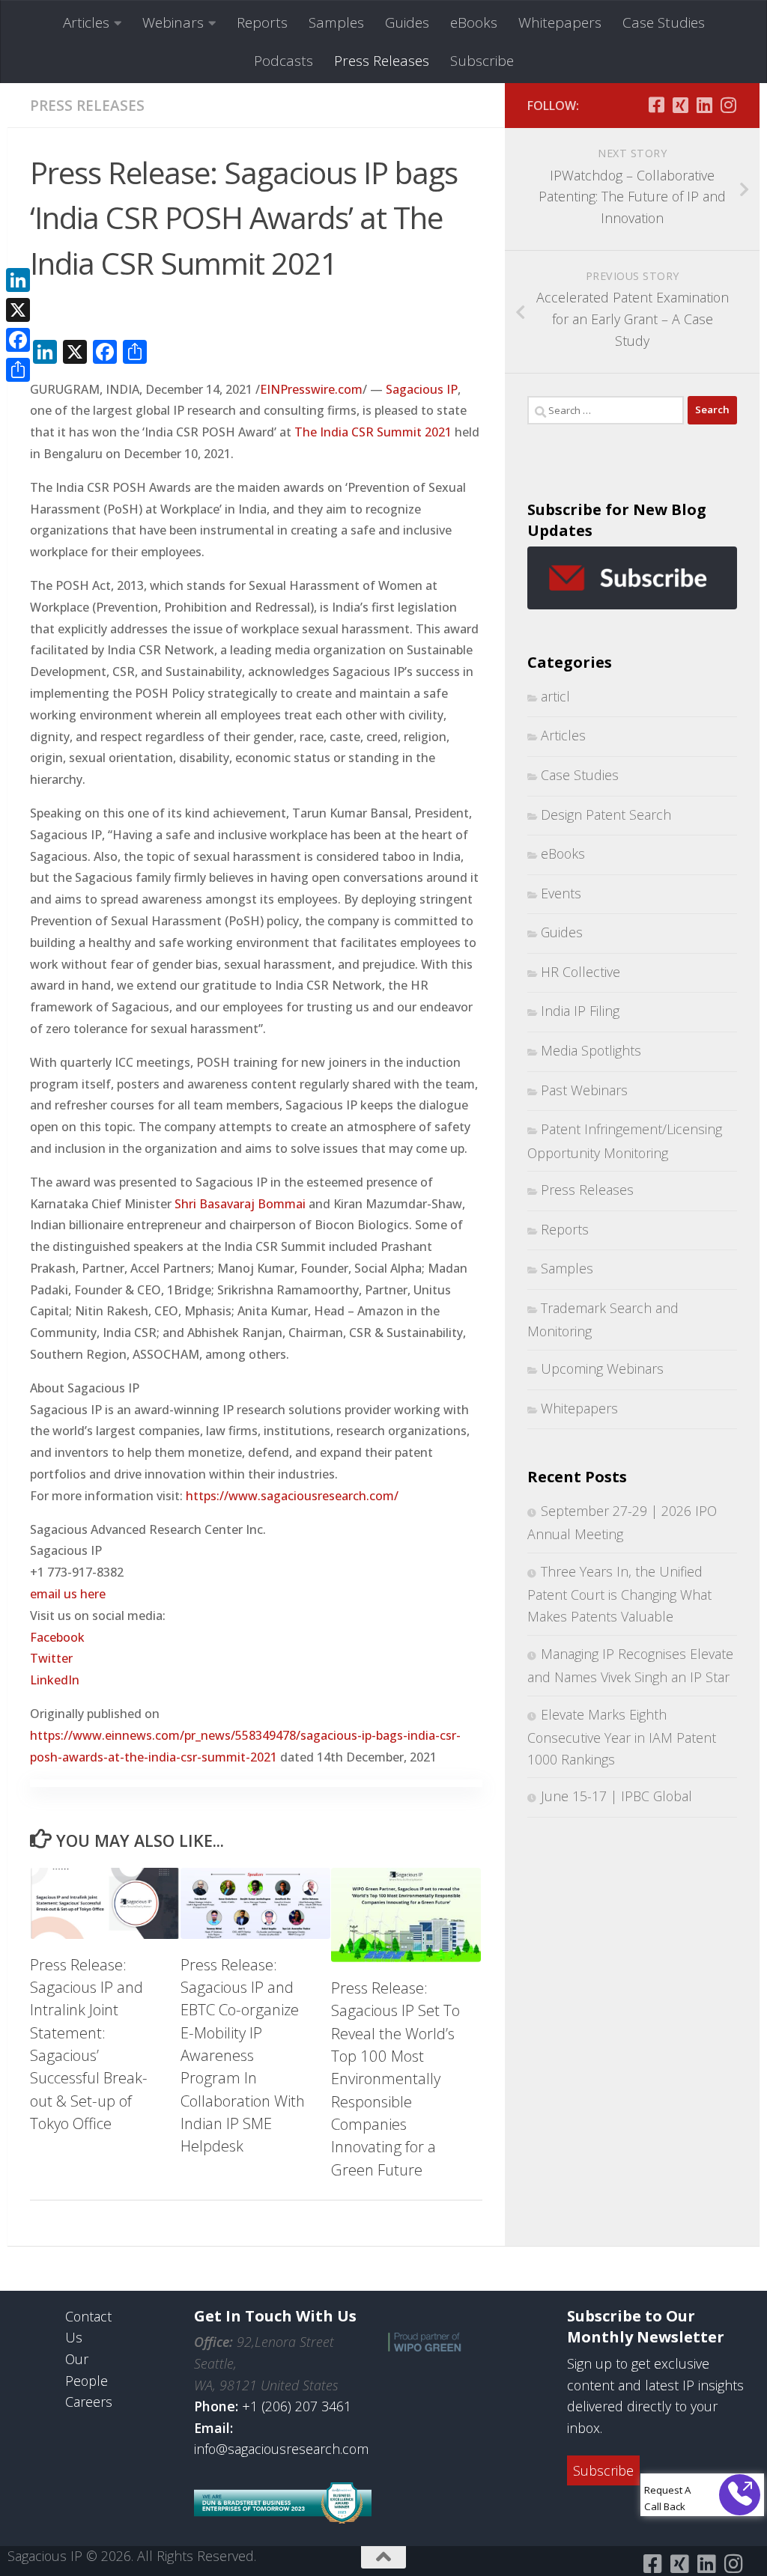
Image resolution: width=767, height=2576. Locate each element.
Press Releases (382, 61)
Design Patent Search (606, 814)
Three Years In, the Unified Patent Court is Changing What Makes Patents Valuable (619, 1594)
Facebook (57, 1637)
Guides (407, 22)
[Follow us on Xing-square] (680, 105)
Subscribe (482, 61)
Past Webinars (584, 1090)
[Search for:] (606, 410)
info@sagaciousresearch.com (281, 2449)
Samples (336, 22)
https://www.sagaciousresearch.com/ (292, 1496)
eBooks (474, 22)
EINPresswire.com (311, 389)
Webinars (173, 22)
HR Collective (580, 972)
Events (561, 893)
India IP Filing (580, 1011)
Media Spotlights (591, 1050)
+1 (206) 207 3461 (297, 2406)
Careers (89, 2402)
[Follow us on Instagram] (728, 105)
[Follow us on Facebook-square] (656, 105)
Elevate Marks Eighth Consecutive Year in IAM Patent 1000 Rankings (622, 1737)
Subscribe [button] (603, 2470)
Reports (262, 22)
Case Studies (664, 22)
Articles (86, 22)
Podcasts (284, 61)
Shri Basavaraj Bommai (240, 1204)
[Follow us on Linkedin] (704, 105)
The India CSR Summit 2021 (373, 432)
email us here (68, 1594)
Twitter (51, 1658)
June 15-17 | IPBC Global (616, 1796)
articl (555, 696)
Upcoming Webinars (602, 1368)
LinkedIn (55, 1680)
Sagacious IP (422, 389)
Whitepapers (560, 22)
